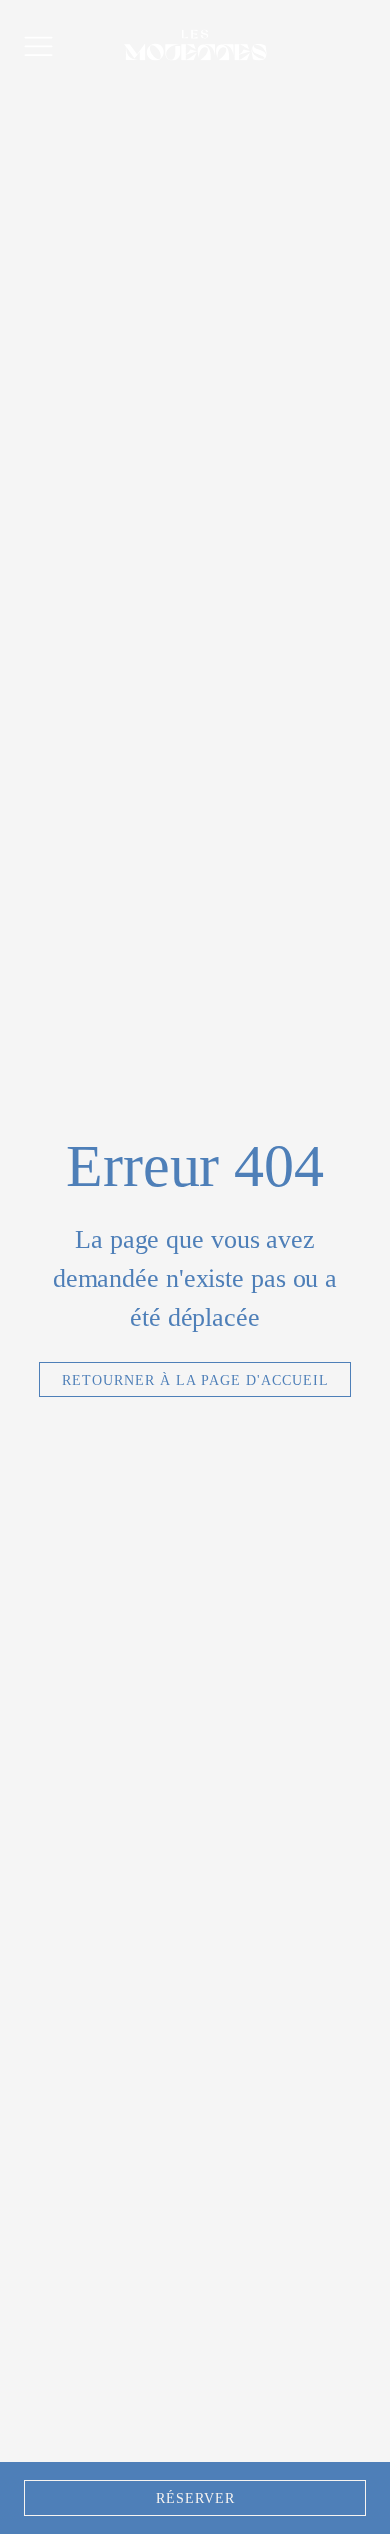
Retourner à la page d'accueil (195, 1380)
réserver (195, 2498)
